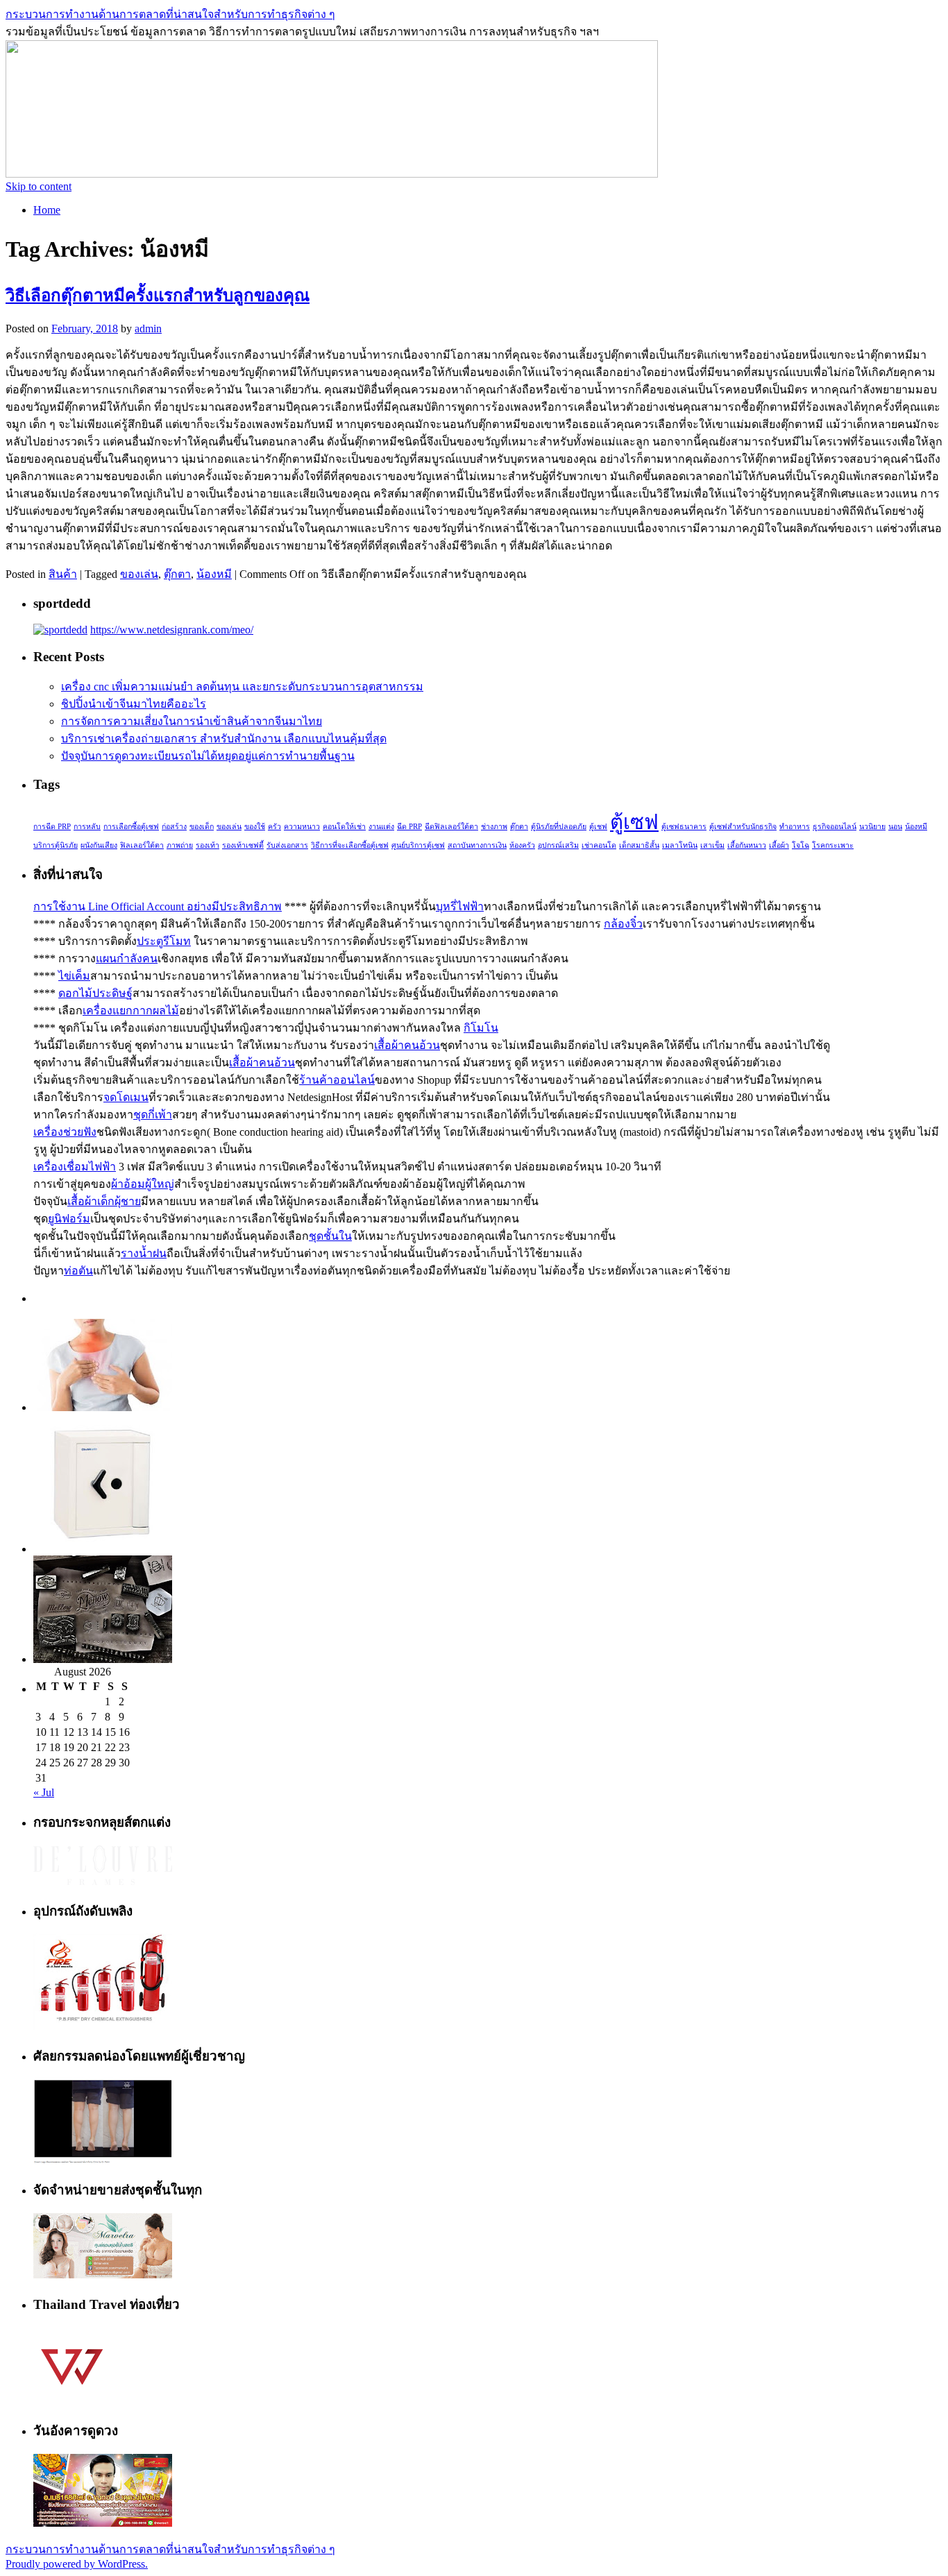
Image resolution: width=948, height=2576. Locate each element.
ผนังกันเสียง (99, 845)
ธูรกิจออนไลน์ (835, 827)
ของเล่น (139, 574)
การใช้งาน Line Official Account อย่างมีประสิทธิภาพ (158, 906)
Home (47, 210)
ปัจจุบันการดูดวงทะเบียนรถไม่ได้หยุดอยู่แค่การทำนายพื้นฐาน (208, 756)
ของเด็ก (202, 827)
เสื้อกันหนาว (747, 845)
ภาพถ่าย (180, 845)
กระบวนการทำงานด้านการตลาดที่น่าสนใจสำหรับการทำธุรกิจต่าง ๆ (170, 14)
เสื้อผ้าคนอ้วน (407, 1045)
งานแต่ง (381, 827)
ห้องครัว (522, 845)
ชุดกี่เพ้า (153, 1115)
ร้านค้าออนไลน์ (337, 1080)
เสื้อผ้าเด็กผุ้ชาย (104, 1201)
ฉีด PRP (409, 827)
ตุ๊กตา (177, 574)
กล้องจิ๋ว (623, 924)
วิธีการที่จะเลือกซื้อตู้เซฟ (350, 845)
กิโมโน (481, 1028)
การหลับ (87, 827)
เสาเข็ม (712, 845)
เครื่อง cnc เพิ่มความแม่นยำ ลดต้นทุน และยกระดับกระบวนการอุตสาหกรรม (242, 686)
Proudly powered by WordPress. (77, 2564)
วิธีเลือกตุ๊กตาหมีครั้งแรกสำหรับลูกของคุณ (158, 296)
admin (148, 329)
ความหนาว (302, 827)
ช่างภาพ (494, 827)
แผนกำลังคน (127, 958)
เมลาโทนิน (680, 845)
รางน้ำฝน (144, 1253)
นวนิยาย (872, 827)
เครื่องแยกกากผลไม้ (131, 1010)
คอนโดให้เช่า (344, 827)
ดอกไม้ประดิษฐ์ (95, 993)
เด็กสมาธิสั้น (639, 845)
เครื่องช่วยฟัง (65, 1132)
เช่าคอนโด (599, 845)
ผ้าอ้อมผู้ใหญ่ (143, 1184)
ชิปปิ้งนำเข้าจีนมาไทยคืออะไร (134, 704)
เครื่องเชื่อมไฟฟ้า (75, 1167)
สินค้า (63, 574)
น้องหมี (214, 574)
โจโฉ (801, 845)
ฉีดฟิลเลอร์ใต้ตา (451, 827)
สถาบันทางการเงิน (477, 845)
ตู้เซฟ (634, 822)
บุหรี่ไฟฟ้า (460, 906)
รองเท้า (208, 845)
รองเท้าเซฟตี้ (243, 845)
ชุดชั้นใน (330, 1236)
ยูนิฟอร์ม (69, 1219)
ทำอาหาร (795, 827)
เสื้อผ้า (779, 845)
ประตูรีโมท (164, 941)
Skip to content (39, 186)
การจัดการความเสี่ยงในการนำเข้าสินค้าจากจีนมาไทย (192, 721)
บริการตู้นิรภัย (56, 845)
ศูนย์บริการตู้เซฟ (418, 845)
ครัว (274, 827)
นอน (895, 827)
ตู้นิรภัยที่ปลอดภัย (559, 827)
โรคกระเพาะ (833, 845)
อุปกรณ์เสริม (558, 845)
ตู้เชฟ (598, 827)
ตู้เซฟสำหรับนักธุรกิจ (743, 827)
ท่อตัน (78, 1271)
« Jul (44, 1792)
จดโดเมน (126, 1097)
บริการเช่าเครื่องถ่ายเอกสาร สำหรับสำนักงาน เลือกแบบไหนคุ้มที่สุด (224, 739)
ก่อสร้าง (174, 827)
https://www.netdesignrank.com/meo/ (172, 630)
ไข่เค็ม (74, 976)
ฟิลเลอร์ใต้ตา (142, 845)
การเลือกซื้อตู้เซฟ (131, 827)
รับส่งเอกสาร (287, 845)
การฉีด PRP (52, 827)
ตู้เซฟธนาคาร (684, 827)
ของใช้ (255, 827)
